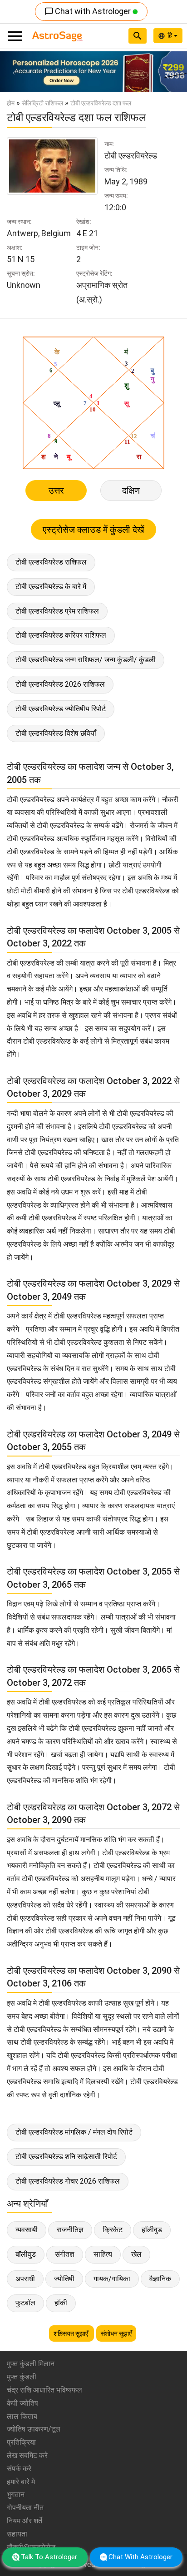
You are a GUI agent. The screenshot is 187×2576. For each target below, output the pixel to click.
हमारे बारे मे (21, 2482)
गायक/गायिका (112, 2279)
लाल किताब (22, 2416)
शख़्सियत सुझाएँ (71, 2333)
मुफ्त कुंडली (22, 2377)
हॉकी (61, 2303)
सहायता (17, 2534)
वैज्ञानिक (160, 2279)
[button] (14, 72)
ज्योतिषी (64, 2279)
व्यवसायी (27, 2230)
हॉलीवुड (152, 2230)
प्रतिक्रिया (21, 2442)
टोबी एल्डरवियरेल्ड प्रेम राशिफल (57, 611)
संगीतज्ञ (65, 2254)
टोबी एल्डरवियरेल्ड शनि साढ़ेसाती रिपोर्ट (66, 2157)
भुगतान (16, 2494)
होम (11, 103)
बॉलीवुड (26, 2254)
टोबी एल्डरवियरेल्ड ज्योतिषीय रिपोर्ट (61, 709)
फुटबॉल (25, 2303)
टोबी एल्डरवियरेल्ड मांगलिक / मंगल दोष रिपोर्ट (74, 2132)
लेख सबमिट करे (27, 2455)
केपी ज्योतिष (22, 2403)
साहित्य (103, 2254)
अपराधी (25, 2279)
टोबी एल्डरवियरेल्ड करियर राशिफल (61, 635)
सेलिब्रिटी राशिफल (42, 103)
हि (171, 35)
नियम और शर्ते (25, 2521)
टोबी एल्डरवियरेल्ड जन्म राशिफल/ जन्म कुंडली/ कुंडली (86, 660)
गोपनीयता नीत (25, 2508)
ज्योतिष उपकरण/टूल (34, 2429)
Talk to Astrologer (49, 2557)
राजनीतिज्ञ (70, 2230)
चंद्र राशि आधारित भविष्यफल (44, 2390)
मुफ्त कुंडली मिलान (31, 2364)
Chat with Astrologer (89, 11)
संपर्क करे (19, 2469)
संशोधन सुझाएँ (116, 2333)
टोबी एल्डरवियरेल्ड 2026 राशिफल (60, 684)
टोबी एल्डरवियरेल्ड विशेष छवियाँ (56, 733)
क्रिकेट (113, 2230)
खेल (136, 2254)
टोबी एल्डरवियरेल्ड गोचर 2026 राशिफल (68, 2181)
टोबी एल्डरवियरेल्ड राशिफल (51, 562)
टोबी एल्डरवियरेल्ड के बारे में (51, 587)
